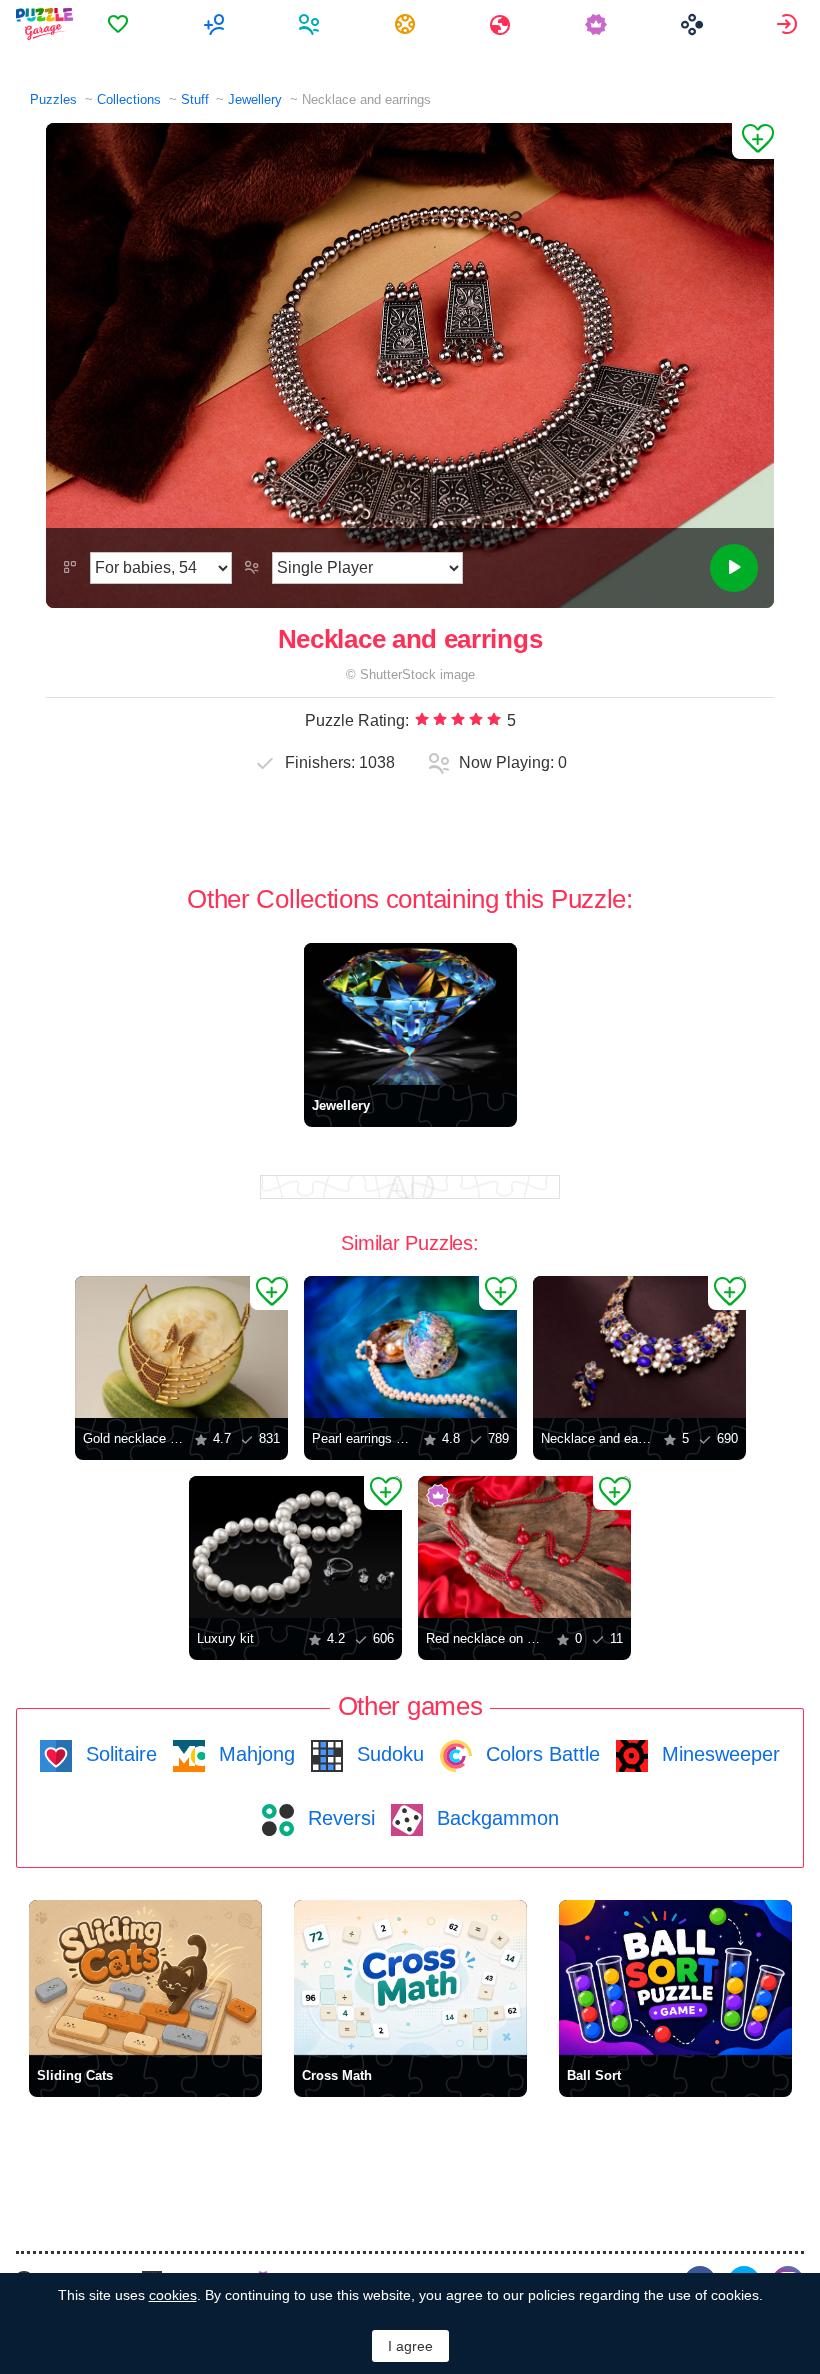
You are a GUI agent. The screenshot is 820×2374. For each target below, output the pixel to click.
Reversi (338, 1818)
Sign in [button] (789, 24)
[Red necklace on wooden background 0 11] (524, 1547)
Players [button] (311, 24)
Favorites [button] (120, 24)
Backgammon (495, 1818)
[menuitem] (120, 24)
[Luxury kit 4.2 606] (295, 1547)
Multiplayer (216, 24)
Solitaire (118, 1754)
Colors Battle (540, 1754)
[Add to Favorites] (753, 141)
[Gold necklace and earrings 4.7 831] (181, 1347)
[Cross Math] (410, 1977)
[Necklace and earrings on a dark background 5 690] (639, 1347)
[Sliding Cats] (145, 1977)
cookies (173, 2295)
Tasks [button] (407, 24)
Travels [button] (502, 24)
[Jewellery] (410, 1014)
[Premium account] (598, 24)
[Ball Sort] (675, 1977)
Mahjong (254, 1754)
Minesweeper (718, 1754)
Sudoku (387, 1754)
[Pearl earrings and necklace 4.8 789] (410, 1347)
